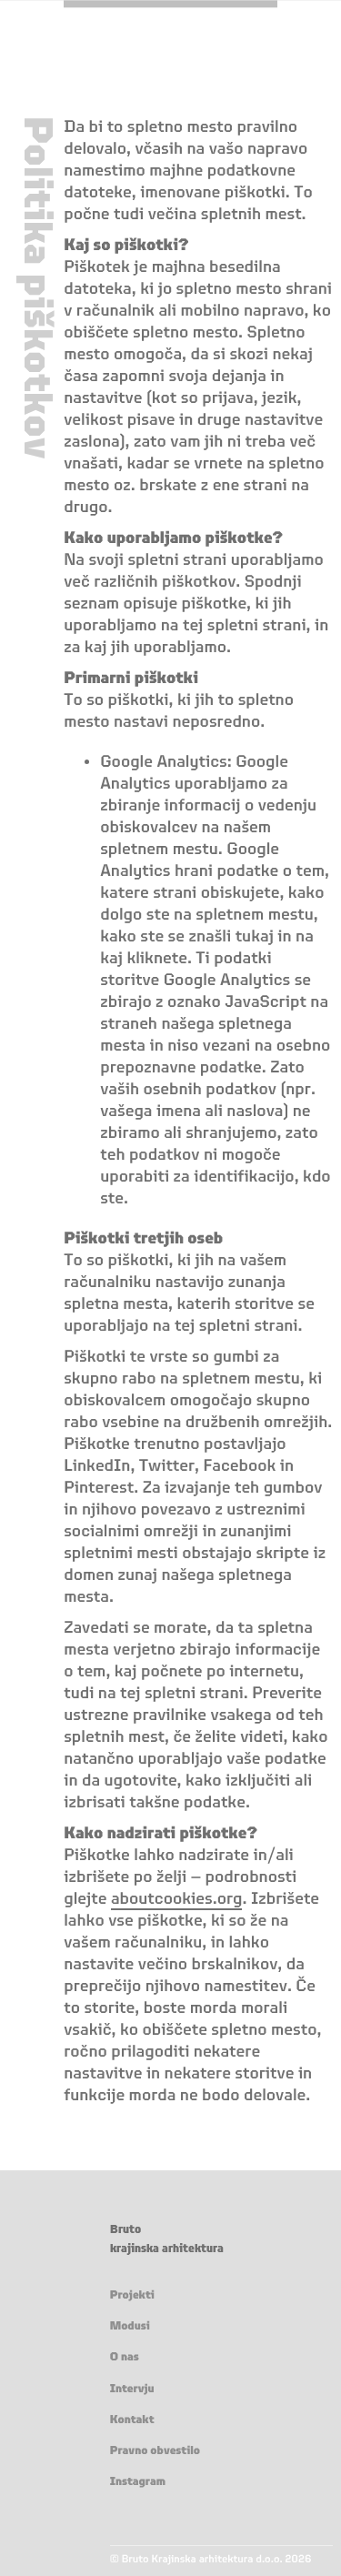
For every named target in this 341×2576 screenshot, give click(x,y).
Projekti (132, 2296)
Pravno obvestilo (155, 2451)
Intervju (132, 2390)
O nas (125, 2358)
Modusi (130, 2327)
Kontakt (132, 2420)
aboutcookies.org (177, 1899)
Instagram (138, 2482)
